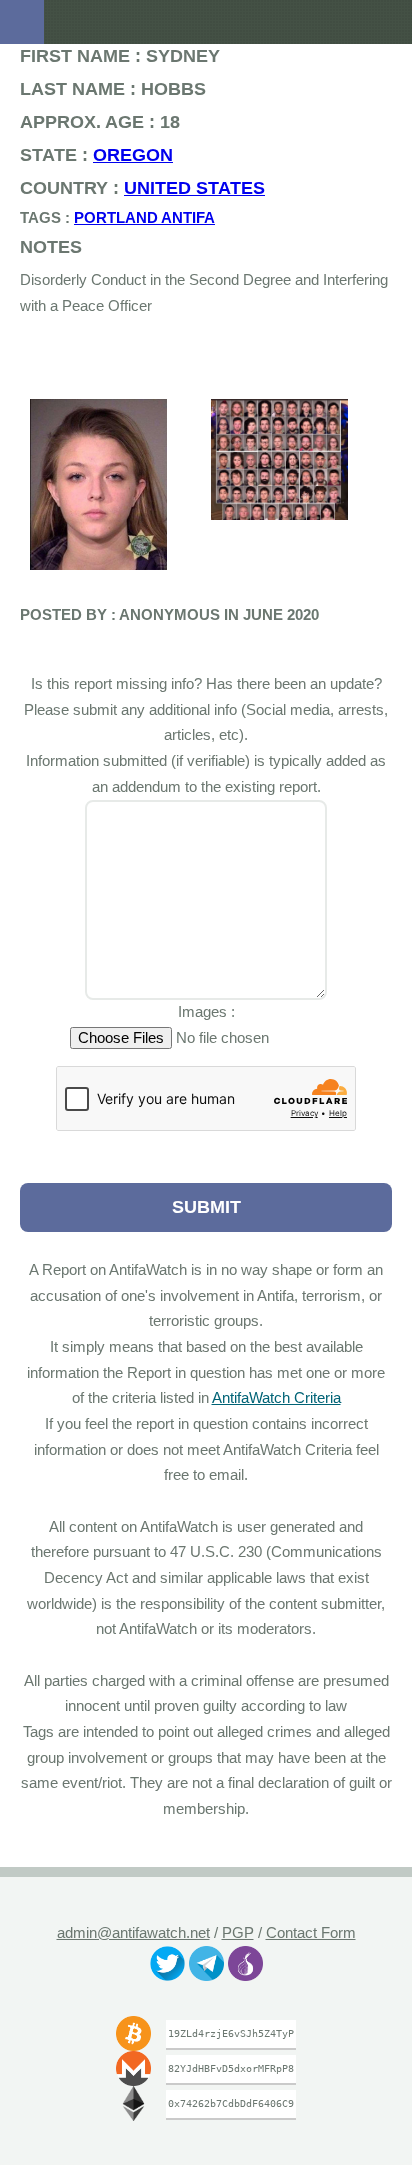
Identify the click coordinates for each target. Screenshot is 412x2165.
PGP (238, 1933)
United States (158, 187)
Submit (206, 1206)
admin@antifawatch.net (132, 1933)
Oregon (106, 154)
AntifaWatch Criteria (301, 1398)
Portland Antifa (119, 218)
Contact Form (311, 1933)
